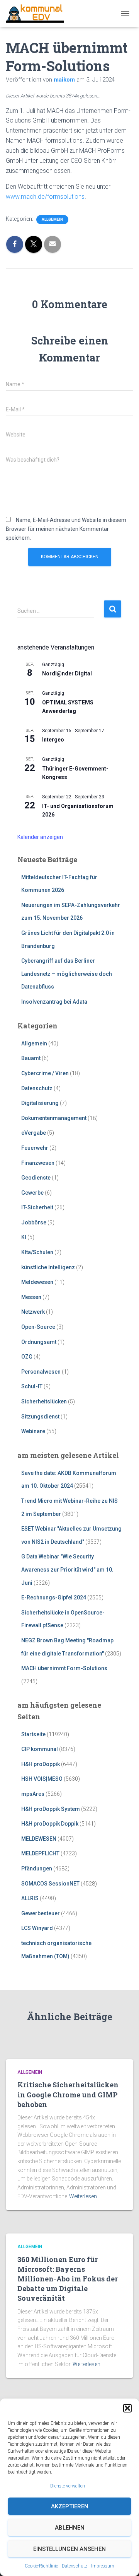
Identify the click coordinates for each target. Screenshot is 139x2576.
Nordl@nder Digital (67, 673)
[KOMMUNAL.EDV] (38, 14)
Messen (31, 1297)
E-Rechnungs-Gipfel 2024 (54, 1597)
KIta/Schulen (37, 1252)
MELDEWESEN (39, 1839)
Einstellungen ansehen (69, 2549)
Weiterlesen (83, 2196)
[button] (127, 2408)
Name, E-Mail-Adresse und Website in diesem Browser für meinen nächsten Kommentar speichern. (66, 529)
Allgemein (52, 219)
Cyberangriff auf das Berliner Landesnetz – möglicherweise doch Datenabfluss (67, 974)
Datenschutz (75, 2566)
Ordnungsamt (39, 1342)
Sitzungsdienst (40, 1417)
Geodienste (36, 1178)
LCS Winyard (37, 1928)
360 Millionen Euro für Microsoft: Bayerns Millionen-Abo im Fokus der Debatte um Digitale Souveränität (68, 2279)
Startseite (33, 1734)
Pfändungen (37, 1868)
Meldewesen (37, 1282)
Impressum (103, 2566)
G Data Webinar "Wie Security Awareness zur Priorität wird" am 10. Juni (67, 1569)
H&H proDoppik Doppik (50, 1824)
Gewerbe (32, 1193)
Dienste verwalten (68, 2486)
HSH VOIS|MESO (42, 1779)
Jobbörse (34, 1222)
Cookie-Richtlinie (41, 2566)
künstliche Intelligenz (48, 1267)
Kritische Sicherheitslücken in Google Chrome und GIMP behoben (68, 2094)
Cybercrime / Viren (45, 1073)
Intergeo (53, 740)
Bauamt (31, 1058)
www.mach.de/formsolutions (45, 197)
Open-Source (38, 1327)
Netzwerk (33, 1312)
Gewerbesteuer (41, 1913)
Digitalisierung (40, 1103)
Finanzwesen (38, 1163)
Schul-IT (32, 1386)
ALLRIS (30, 1898)
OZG (27, 1357)
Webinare (33, 1431)
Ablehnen (70, 2528)
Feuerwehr (35, 1148)
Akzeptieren (70, 2506)
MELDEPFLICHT (40, 1853)
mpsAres (33, 1794)
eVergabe (34, 1133)
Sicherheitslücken (44, 1401)
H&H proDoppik (41, 1764)
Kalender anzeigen (40, 837)
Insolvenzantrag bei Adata (54, 1002)
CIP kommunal (40, 1749)
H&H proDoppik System (51, 1809)
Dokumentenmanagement (54, 1118)
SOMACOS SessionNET (50, 1884)
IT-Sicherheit (37, 1207)
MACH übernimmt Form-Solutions (64, 1668)
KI (24, 1237)
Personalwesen (41, 1372)
